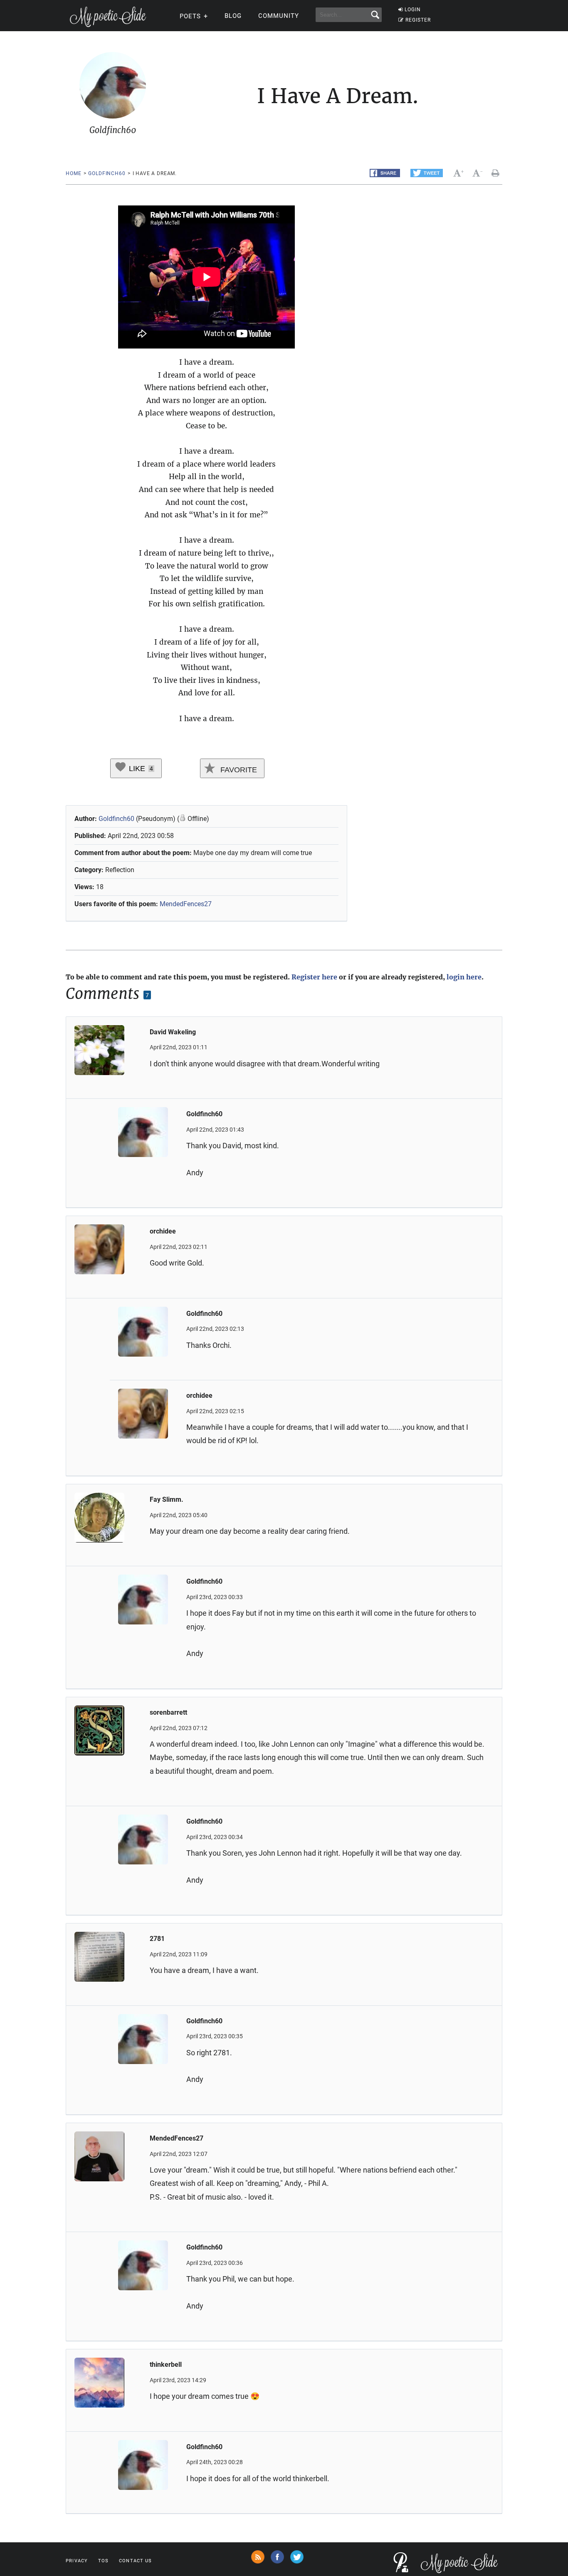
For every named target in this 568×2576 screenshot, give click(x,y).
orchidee (163, 1231)
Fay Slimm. (167, 1499)
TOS (103, 2561)
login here (464, 977)
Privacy (77, 2561)
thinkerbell (166, 2365)
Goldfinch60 (107, 173)
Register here (314, 977)
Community (279, 16)
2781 (157, 1939)
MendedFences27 (186, 904)
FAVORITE (238, 770)
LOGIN (413, 10)
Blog (233, 16)
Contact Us (135, 2561)
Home (73, 173)
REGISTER (418, 20)
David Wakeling (173, 1032)
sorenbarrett (168, 1712)
